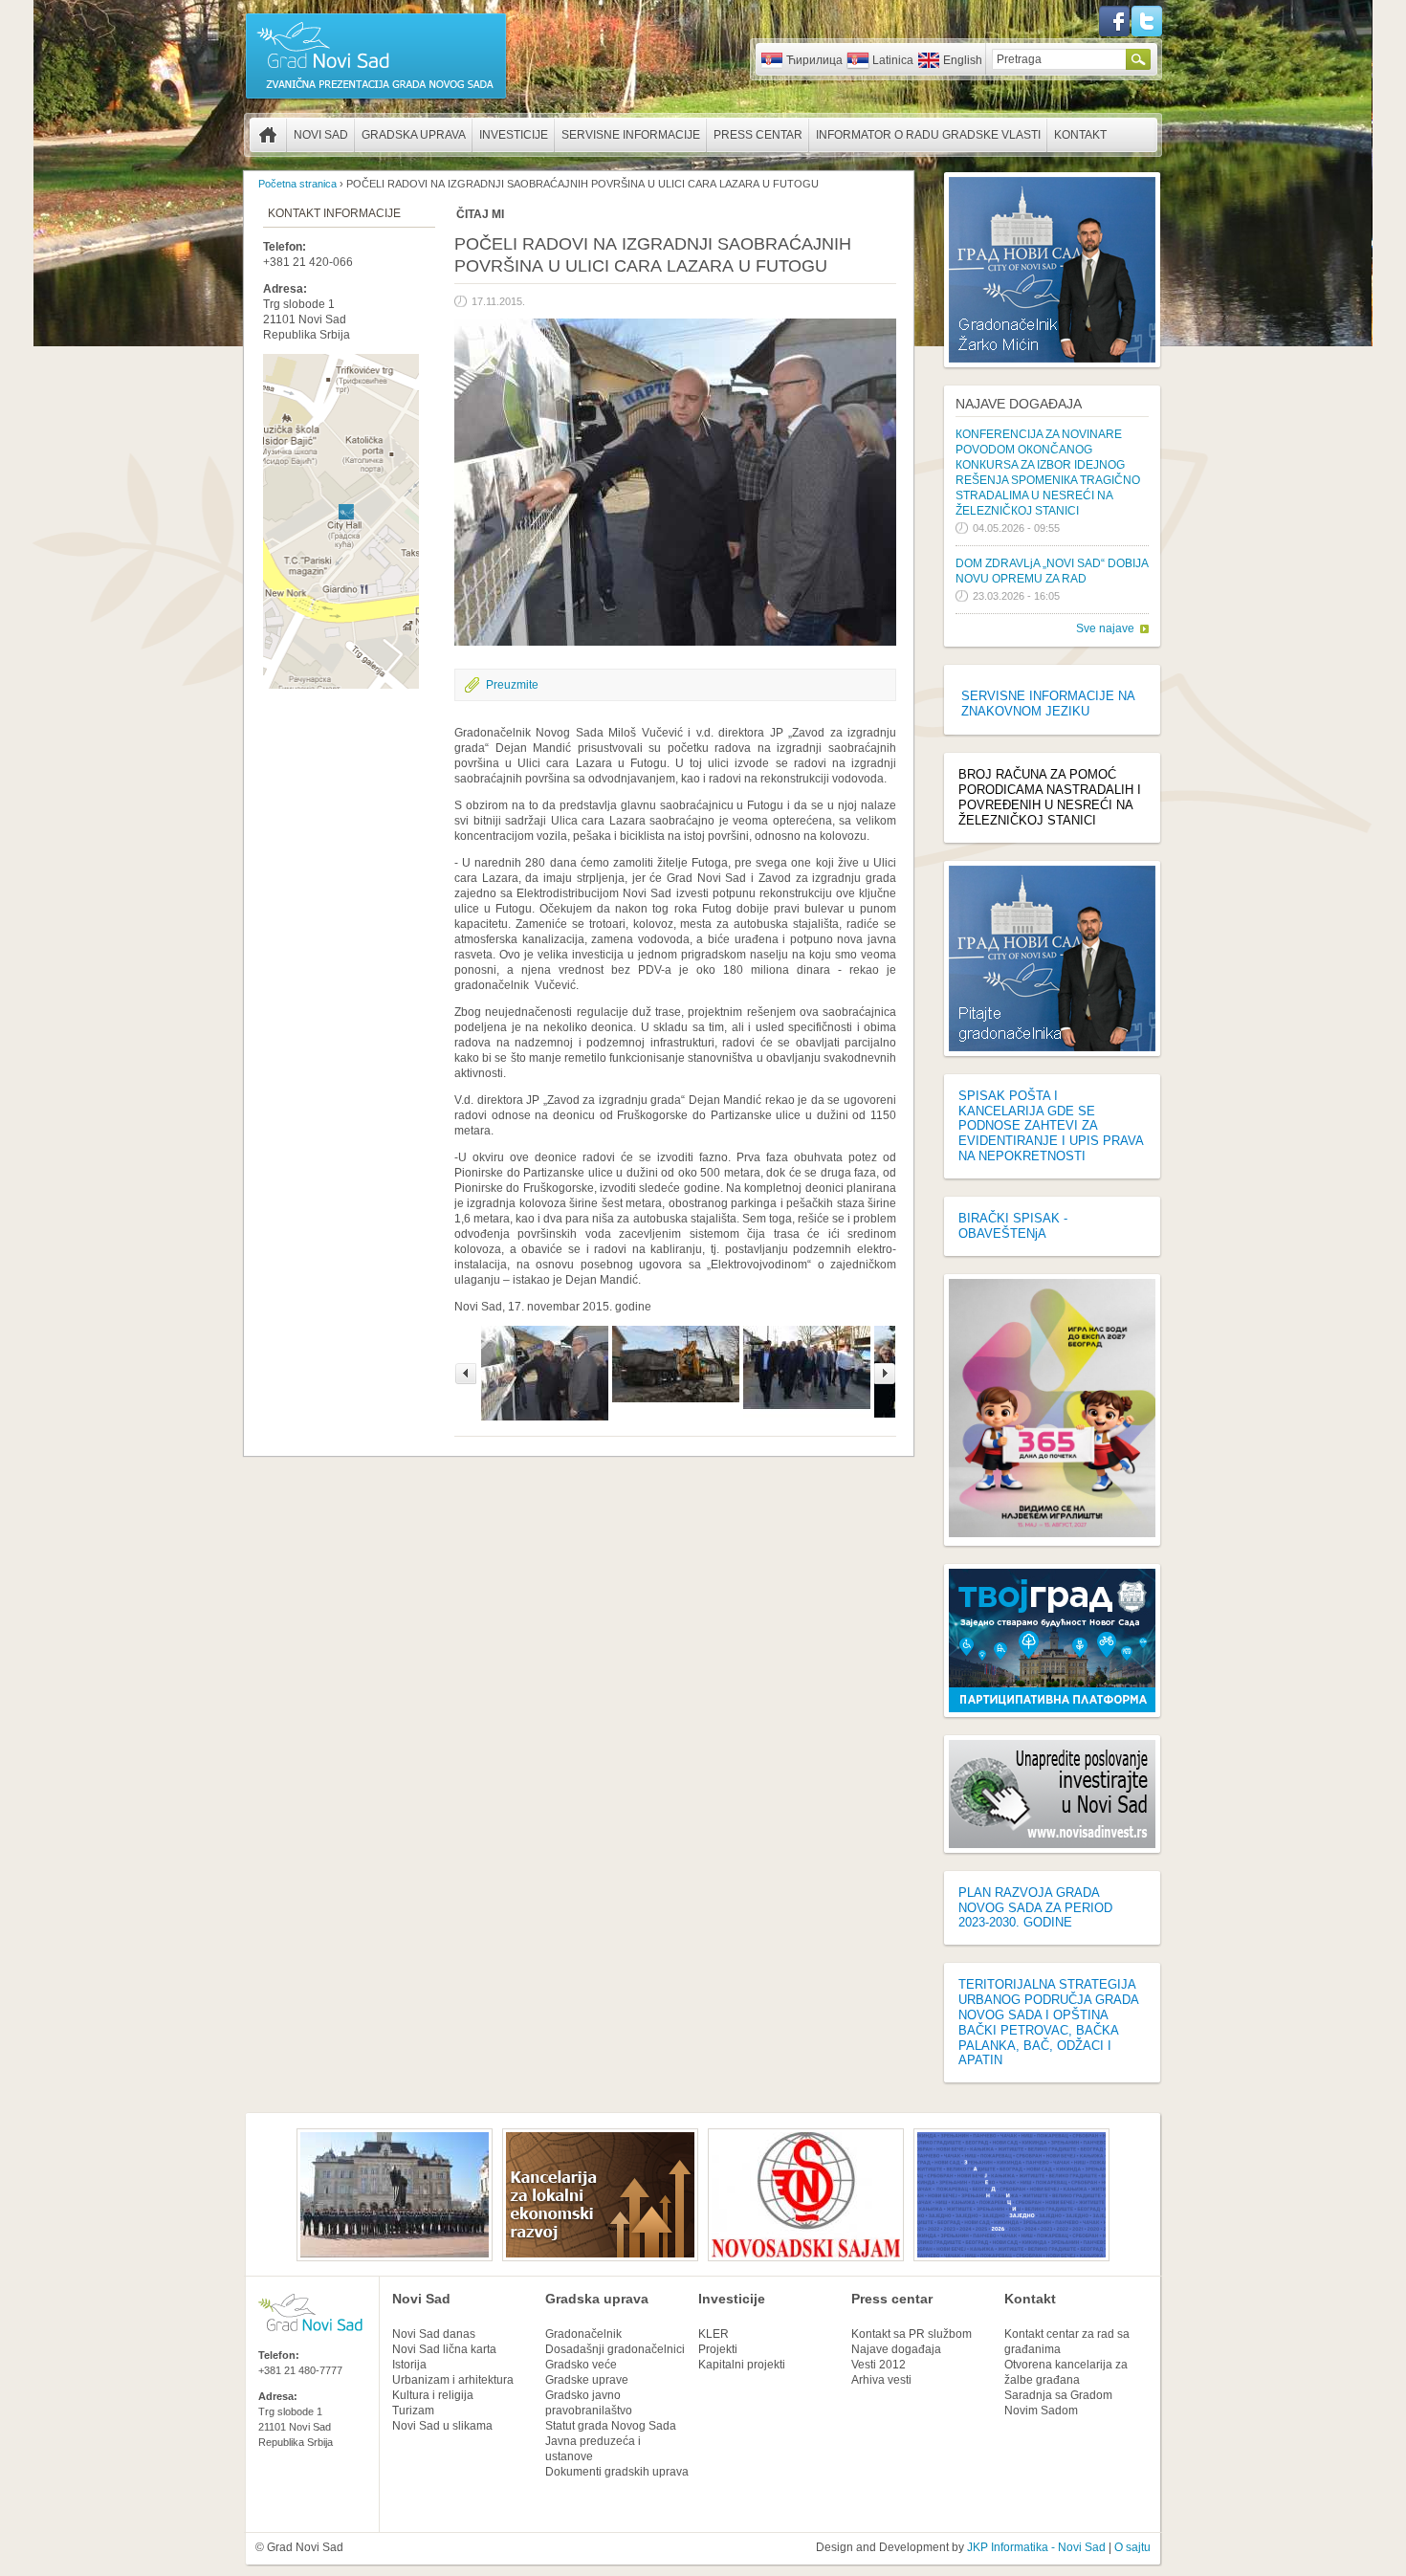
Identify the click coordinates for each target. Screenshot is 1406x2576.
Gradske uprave (587, 2380)
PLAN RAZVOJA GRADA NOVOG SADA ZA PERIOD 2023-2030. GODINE (1035, 1908)
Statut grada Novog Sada (611, 2426)
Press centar (758, 135)
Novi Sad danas (434, 2334)
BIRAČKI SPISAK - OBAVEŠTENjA (1013, 1226)
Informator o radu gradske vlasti (928, 135)
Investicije (514, 135)
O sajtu (1132, 2547)
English (963, 60)
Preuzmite (512, 685)
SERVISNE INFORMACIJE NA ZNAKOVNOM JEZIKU (1048, 704)
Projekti (718, 2349)
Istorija (409, 2365)
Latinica (893, 60)
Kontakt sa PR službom (912, 2334)
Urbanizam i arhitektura (453, 2380)
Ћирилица (814, 60)
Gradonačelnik (583, 2334)
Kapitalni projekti (742, 2365)
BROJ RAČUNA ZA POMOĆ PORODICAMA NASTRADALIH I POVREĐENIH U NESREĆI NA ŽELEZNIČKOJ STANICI (1050, 797)
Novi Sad (321, 135)
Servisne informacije (631, 135)
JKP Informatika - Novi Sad (1036, 2547)
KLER (714, 2334)
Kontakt (1080, 135)
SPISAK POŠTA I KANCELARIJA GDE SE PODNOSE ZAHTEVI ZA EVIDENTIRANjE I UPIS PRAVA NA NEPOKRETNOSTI (1051, 1126)
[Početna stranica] (376, 98)
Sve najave (1105, 628)
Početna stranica (268, 135)
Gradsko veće (581, 2365)
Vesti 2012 (879, 2365)
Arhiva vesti (881, 2380)
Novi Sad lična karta (444, 2349)
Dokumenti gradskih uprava (617, 2472)
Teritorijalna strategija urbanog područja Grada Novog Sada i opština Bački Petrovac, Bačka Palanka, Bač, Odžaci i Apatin (1048, 2022)
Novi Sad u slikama (442, 2426)
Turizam (413, 2411)
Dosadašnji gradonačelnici (615, 2349)
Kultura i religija (433, 2395)
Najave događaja (1019, 404)
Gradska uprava (414, 135)
